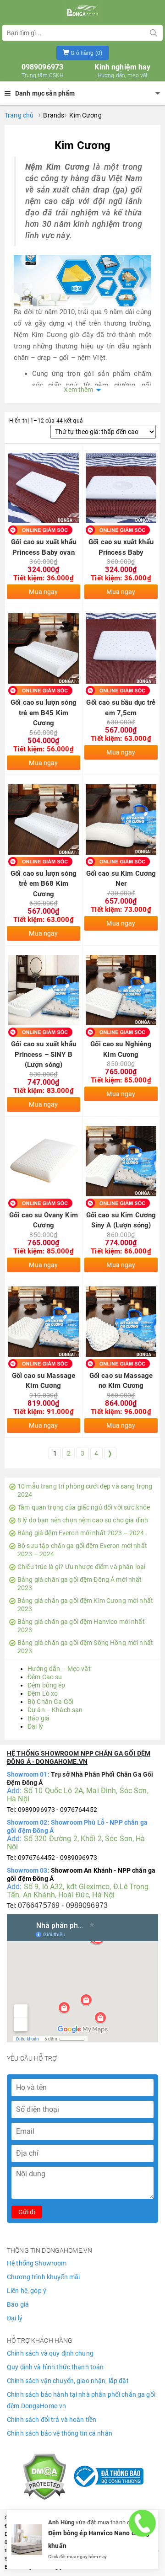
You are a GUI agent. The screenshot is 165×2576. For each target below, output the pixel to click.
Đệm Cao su (45, 1677)
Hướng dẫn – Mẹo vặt (59, 1669)
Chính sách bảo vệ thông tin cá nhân (60, 2433)
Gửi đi (27, 2212)
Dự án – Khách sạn (55, 1710)
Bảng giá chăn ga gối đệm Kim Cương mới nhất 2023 (85, 1605)
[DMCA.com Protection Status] (44, 2476)
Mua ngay (43, 592)
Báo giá (38, 1718)
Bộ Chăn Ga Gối (50, 1702)
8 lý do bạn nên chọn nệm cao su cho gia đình (83, 1520)
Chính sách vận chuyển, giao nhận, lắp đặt (68, 2381)
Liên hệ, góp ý (27, 2291)
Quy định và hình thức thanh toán (55, 2367)
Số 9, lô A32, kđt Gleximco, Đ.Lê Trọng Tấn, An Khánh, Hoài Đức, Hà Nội (78, 1891)
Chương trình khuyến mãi (43, 2277)
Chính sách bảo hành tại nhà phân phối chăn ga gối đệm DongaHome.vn (81, 2400)
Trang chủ (19, 115)
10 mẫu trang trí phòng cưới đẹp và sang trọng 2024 (85, 1490)
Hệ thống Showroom (37, 2263)
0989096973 (43, 71)
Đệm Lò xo (43, 1693)
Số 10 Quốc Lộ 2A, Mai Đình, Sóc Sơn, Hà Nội (78, 1795)
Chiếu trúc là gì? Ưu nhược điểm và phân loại (81, 1567)
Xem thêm (78, 390)
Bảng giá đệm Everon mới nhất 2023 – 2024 (81, 1533)
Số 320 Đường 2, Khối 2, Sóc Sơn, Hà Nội (76, 1843)
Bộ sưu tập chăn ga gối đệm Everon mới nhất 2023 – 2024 (82, 1550)
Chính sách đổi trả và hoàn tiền (52, 2420)
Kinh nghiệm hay (122, 71)
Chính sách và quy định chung (50, 2353)
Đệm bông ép (47, 1685)
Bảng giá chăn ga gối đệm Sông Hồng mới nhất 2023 (85, 1647)
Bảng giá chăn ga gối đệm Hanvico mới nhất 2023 (81, 1626)
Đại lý (35, 1726)
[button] (83, 53)
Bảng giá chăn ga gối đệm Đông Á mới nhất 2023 (80, 1584)
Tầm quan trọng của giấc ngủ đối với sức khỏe (84, 1507)
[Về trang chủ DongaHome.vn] (82, 11)
